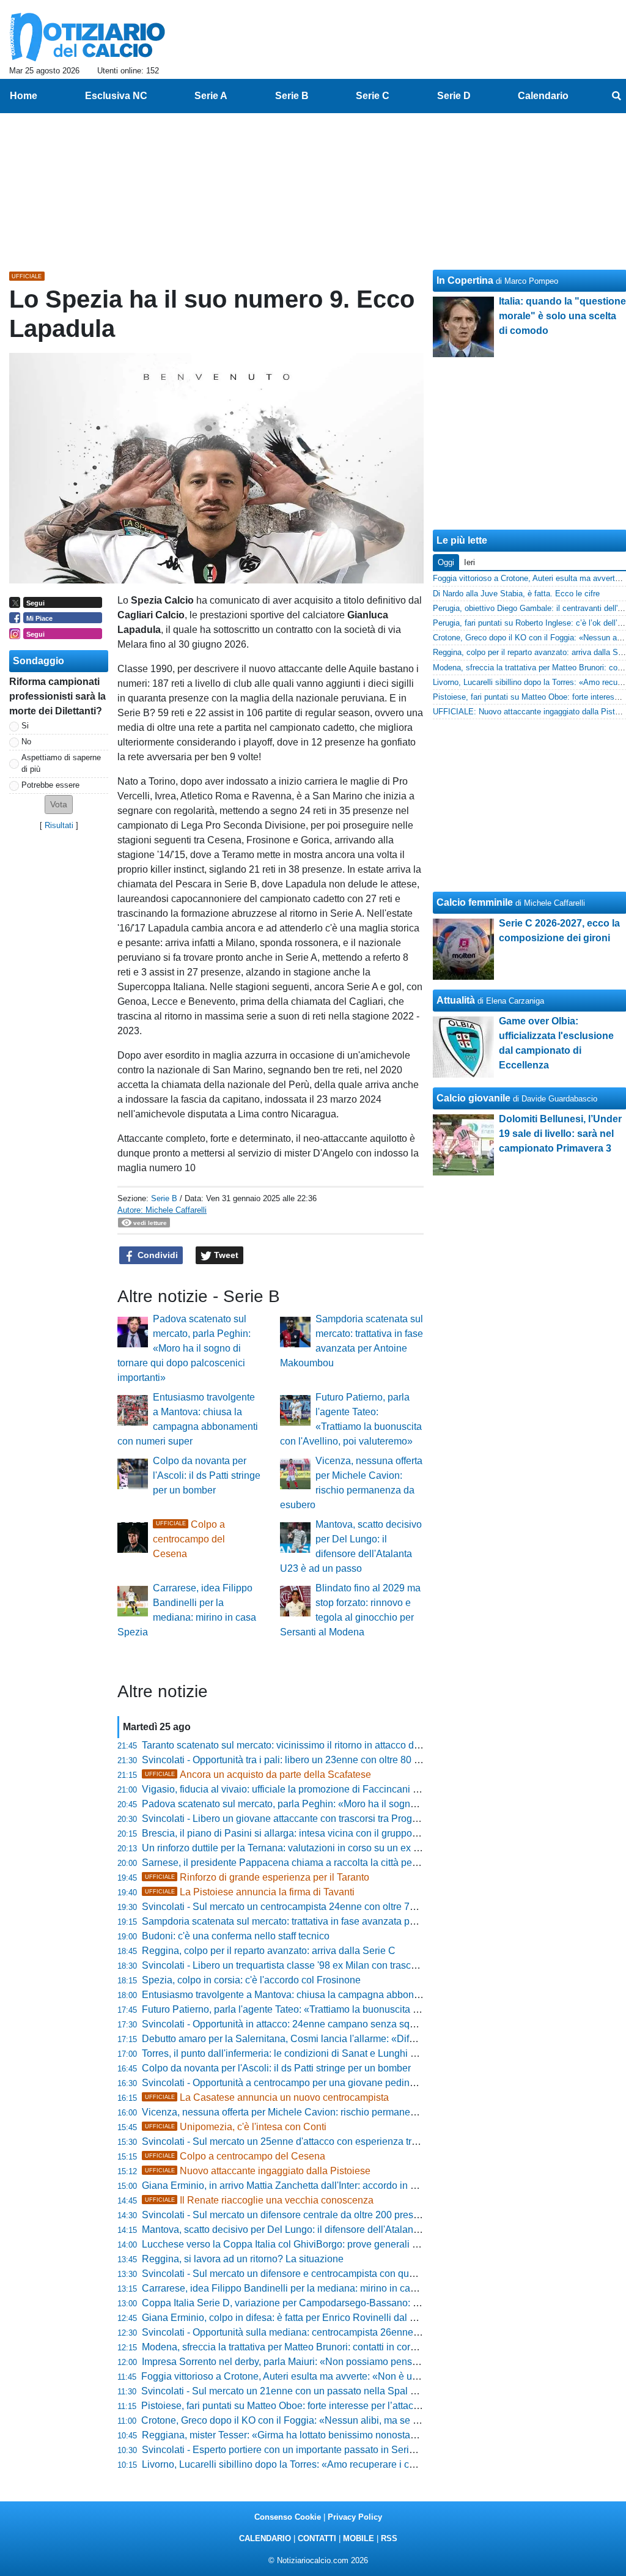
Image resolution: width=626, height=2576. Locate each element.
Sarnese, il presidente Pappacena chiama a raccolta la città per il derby (296, 1863)
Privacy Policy (355, 2517)
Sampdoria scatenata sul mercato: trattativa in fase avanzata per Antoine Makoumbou (326, 1921)
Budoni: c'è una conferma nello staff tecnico (236, 1936)
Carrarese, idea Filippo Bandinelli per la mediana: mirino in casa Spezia (298, 2288)
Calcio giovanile (473, 1098)
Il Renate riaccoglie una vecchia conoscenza (259, 2200)
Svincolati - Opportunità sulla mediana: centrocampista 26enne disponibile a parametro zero (341, 2332)
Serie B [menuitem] (292, 96)
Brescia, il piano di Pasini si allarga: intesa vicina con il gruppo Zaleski (294, 1833)
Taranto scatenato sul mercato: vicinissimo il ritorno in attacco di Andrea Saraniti (314, 1745)
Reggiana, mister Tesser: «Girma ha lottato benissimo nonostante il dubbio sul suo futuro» (336, 2435)
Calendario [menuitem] (543, 96)
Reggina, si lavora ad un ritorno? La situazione (243, 2259)
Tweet (225, 1255)
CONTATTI (317, 2538)
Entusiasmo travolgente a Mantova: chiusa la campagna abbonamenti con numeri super (331, 1995)
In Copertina (465, 280)
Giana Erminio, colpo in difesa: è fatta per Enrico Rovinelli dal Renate (292, 2318)
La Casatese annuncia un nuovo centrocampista (267, 2097)
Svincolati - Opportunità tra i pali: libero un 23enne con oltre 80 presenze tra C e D (319, 1760)
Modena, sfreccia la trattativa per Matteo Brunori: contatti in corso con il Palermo (314, 2347)
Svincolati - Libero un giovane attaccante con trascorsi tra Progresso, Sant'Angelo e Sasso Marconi (355, 1819)
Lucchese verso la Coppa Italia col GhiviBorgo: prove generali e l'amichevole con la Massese (343, 2244)
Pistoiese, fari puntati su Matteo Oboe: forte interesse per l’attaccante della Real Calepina (334, 2406)
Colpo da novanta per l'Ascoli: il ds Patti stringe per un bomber (207, 1475)
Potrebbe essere (50, 785)
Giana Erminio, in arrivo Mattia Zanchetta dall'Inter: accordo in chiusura (295, 2186)
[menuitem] (616, 96)
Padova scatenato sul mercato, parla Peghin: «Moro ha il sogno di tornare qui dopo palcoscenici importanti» (184, 1348)
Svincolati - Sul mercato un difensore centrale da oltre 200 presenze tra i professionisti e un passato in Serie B (379, 2215)
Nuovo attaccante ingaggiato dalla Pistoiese (258, 2171)
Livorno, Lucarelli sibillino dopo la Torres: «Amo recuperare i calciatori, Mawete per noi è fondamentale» (366, 2464)
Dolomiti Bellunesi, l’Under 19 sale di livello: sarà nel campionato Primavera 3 (560, 1134)
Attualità (456, 1000)
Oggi (446, 562)
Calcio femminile (475, 902)
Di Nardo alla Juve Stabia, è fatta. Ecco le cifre (516, 594)
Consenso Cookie (288, 2517)
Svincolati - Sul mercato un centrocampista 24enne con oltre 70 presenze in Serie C (323, 1907)
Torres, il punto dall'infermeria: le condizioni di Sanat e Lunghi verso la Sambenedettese (331, 2053)
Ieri (469, 562)
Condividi (156, 1255)
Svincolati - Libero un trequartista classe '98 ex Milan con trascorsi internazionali (315, 1965)
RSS (389, 2538)
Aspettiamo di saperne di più (61, 763)
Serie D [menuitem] (454, 96)
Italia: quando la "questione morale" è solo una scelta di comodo (562, 316)
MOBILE (359, 2538)
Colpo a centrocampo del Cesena (189, 1539)
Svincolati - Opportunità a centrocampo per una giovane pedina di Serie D (301, 2083)
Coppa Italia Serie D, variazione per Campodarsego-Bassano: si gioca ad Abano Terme (331, 2303)
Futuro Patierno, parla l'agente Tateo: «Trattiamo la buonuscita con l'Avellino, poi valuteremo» (344, 2009)
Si (25, 726)
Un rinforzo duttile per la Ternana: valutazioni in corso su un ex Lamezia (296, 1848)
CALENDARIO (265, 2538)
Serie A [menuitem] (211, 96)
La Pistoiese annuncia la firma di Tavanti (250, 1892)
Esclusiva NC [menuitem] (116, 96)
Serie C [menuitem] (373, 96)
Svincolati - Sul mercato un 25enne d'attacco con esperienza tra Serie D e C (306, 2141)
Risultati (59, 825)
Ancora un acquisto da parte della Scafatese (258, 1775)
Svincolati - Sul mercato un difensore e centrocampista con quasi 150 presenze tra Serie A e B (345, 2274)
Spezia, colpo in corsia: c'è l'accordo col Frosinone (251, 1980)
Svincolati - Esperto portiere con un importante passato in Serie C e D (292, 2450)
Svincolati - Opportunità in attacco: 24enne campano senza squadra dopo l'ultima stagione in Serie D (360, 2024)
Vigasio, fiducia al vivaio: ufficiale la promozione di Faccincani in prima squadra (314, 1789)
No (26, 742)
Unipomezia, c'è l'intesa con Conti (236, 2127)
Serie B (164, 1198)
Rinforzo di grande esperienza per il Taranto (257, 1877)
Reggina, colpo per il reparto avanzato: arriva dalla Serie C (269, 1951)
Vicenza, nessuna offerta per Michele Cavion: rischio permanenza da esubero (310, 2112)
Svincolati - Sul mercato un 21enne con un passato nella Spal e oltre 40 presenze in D (327, 2391)
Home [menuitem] (24, 96)
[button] (59, 805)
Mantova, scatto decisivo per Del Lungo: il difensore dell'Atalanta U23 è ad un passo (324, 2230)
